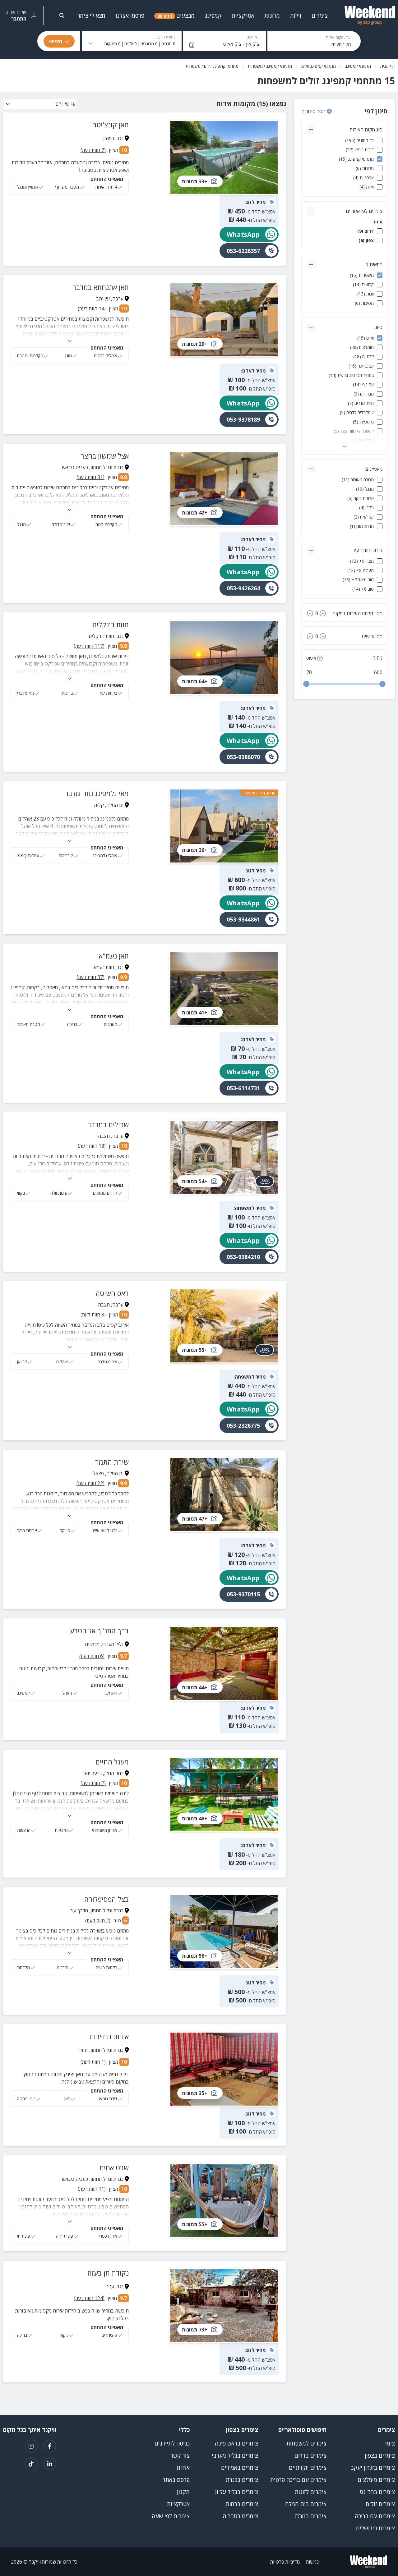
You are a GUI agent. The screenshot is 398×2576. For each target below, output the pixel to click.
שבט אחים (114, 2167)
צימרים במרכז (311, 2516)
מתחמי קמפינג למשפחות (270, 66)
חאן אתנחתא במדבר (101, 287)
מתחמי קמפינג (358, 66)
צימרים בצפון (380, 2455)
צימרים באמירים (240, 2468)
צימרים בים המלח (306, 2504)
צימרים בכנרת (242, 2480)
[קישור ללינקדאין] (50, 2464)
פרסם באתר (176, 2480)
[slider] (306, 684)
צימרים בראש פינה (236, 2443)
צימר (389, 2443)
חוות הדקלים (111, 625)
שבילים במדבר (108, 1124)
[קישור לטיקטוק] (31, 2464)
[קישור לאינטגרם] (31, 2446)
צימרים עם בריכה (375, 2516)
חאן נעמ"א (114, 956)
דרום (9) (366, 231)
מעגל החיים (112, 1762)
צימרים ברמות (242, 2504)
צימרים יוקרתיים (308, 2468)
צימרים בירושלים (375, 2528)
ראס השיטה (112, 1293)
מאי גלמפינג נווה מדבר (97, 793)
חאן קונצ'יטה (110, 125)
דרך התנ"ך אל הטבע (99, 1631)
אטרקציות (178, 2504)
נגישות (312, 2562)
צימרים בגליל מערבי (235, 2455)
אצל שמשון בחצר (105, 456)
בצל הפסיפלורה (106, 1899)
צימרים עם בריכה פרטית (298, 2480)
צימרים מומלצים (376, 2480)
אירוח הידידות (109, 2036)
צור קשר (180, 2455)
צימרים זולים (380, 2504)
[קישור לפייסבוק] (50, 2446)
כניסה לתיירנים (172, 2443)
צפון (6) (366, 240)
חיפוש (56, 41)
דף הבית (388, 66)
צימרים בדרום (310, 2455)
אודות (183, 2468)
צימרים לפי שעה (171, 2516)
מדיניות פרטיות (285, 2562)
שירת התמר (112, 1462)
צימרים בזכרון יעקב (373, 2468)
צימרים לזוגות (311, 2492)
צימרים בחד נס (377, 2492)
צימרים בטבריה (240, 2516)
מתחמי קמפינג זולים (319, 66)
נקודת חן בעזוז (108, 2273)
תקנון (183, 2492)
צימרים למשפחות (306, 2443)
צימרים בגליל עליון (237, 2492)
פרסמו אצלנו (130, 16)
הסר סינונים (314, 111)
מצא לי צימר (91, 16)
